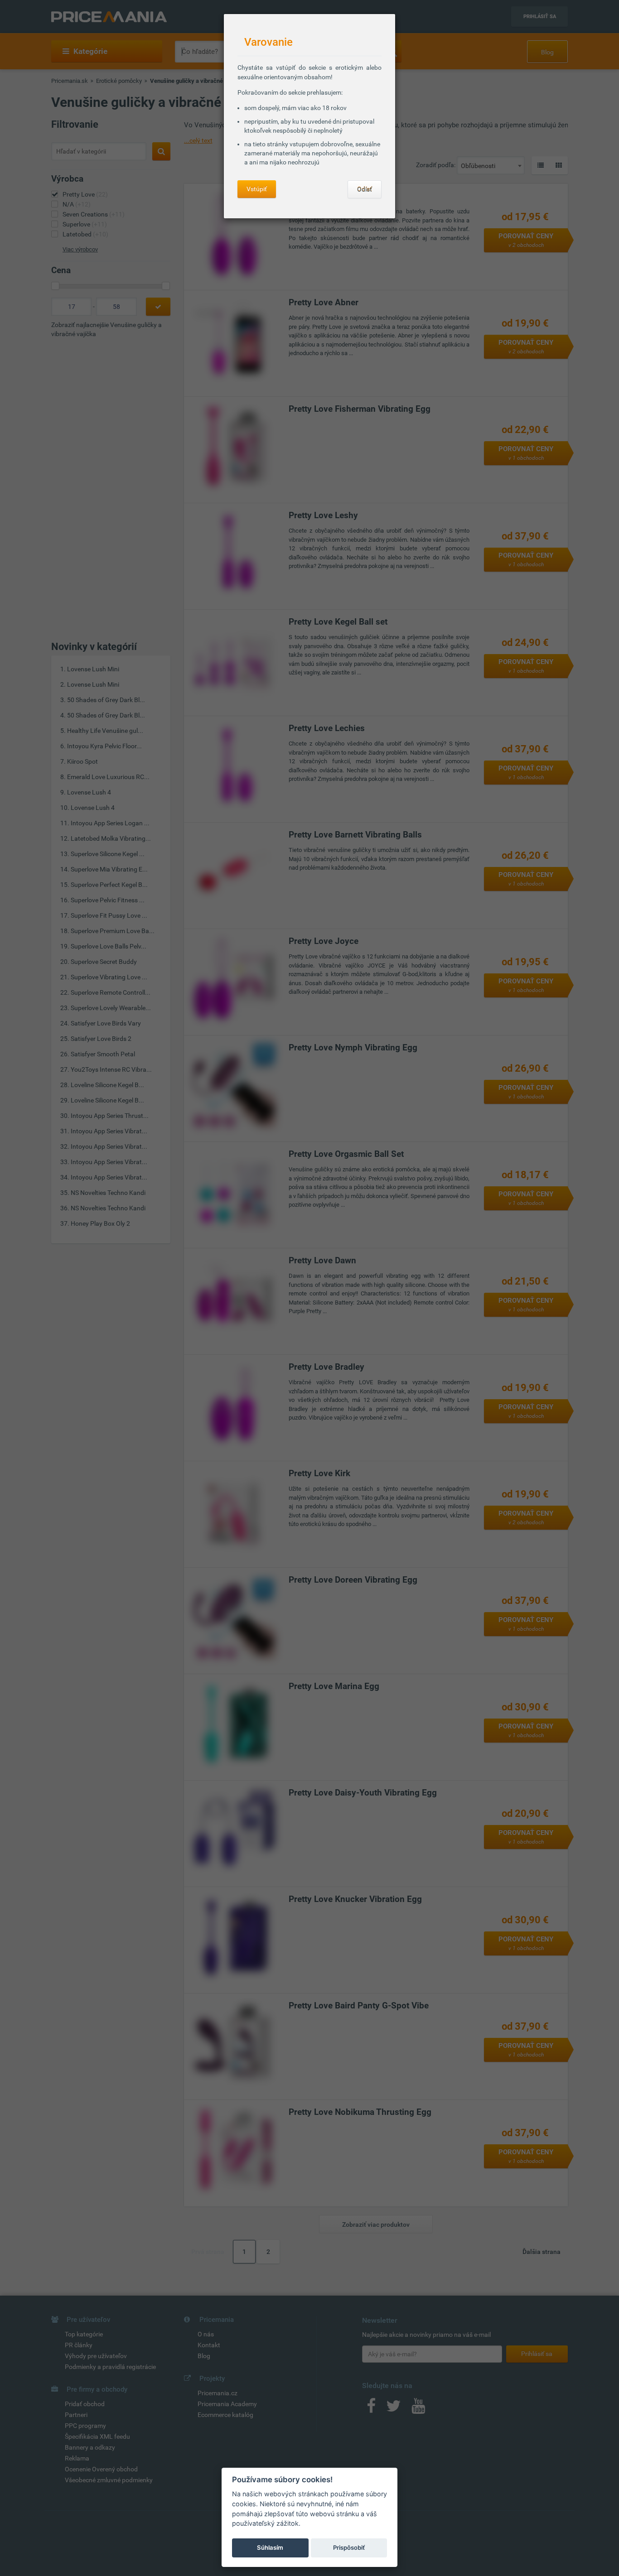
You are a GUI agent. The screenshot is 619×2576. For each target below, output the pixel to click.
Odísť (365, 189)
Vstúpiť (257, 189)
